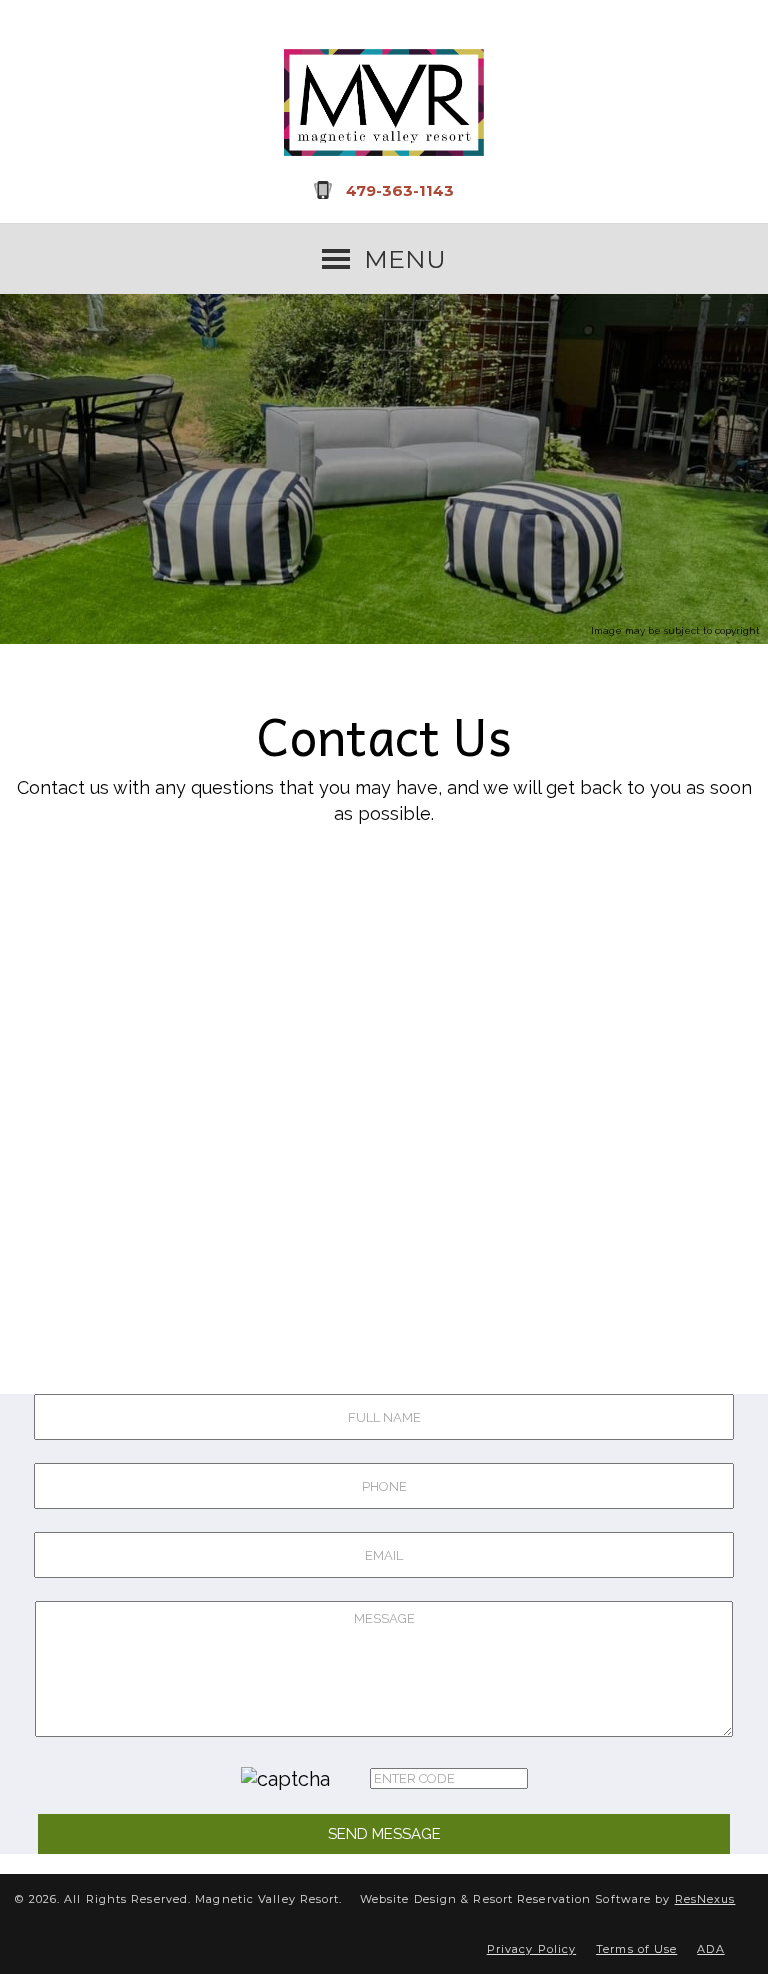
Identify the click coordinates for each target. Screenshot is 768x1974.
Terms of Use (636, 1949)
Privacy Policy (531, 1949)
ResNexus (705, 1899)
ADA (710, 1949)
